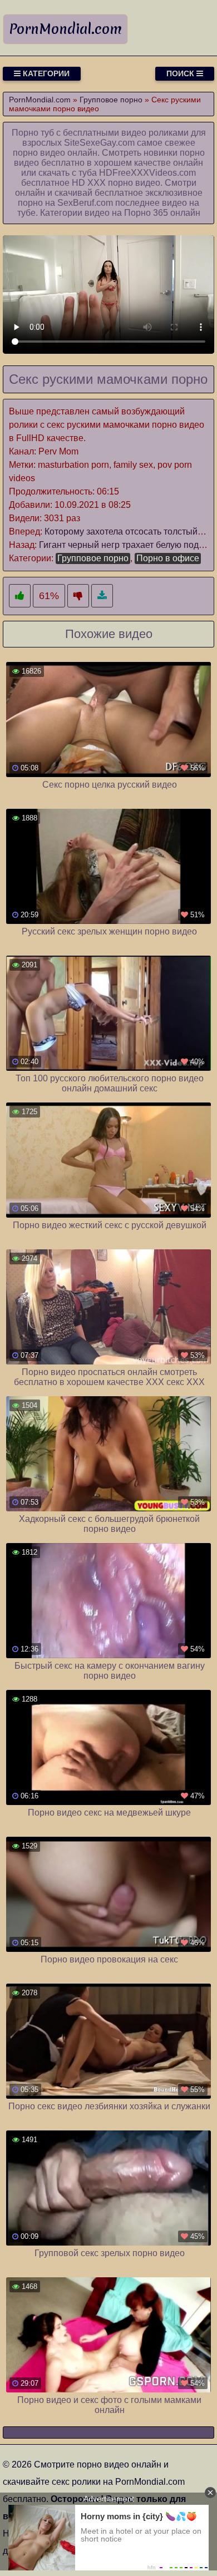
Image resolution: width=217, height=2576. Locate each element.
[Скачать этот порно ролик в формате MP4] (102, 596)
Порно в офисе (168, 558)
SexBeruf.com (85, 203)
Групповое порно (93, 558)
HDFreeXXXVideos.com (147, 173)
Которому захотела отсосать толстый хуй (129, 531)
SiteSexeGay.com (99, 143)
